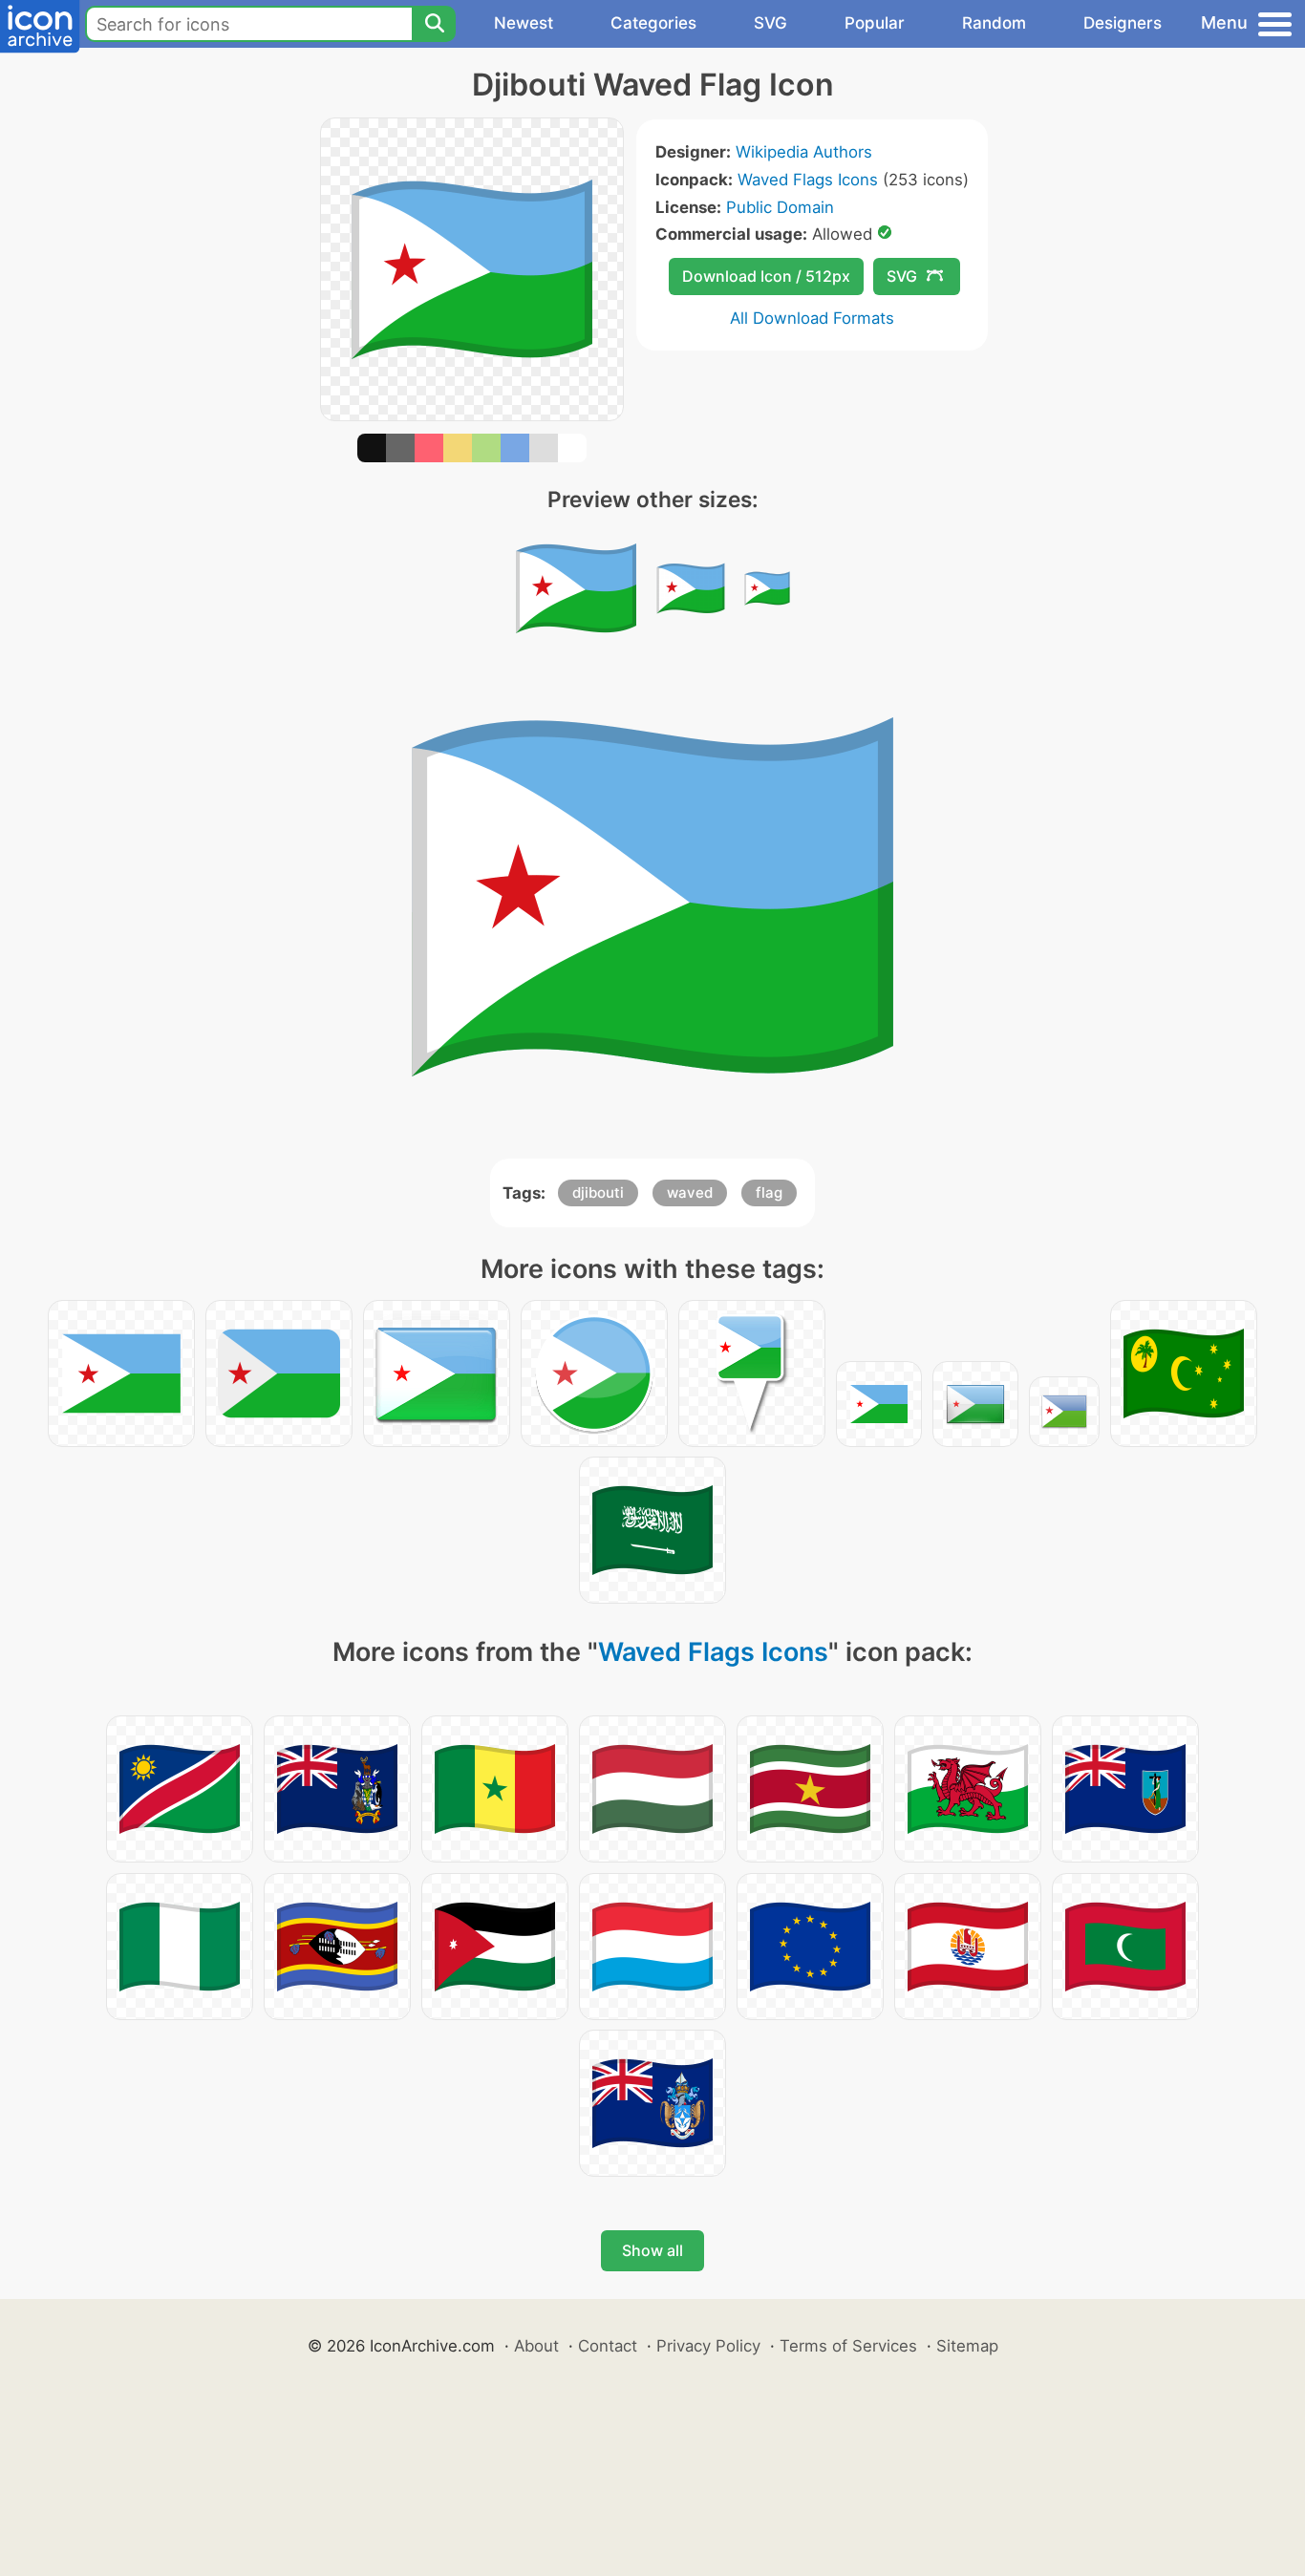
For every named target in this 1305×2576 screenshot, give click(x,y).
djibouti (598, 1192)
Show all (652, 2250)
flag (769, 1192)
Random (994, 23)
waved (690, 1192)
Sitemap (967, 2346)
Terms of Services (848, 2346)
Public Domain (780, 207)
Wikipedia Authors (804, 152)
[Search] (434, 24)
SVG (770, 23)
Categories (653, 23)
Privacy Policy (708, 2346)
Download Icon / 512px (766, 276)
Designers (1123, 23)
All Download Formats (812, 318)
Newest (524, 23)
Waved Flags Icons (808, 180)
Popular (875, 23)
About (536, 2346)
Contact (608, 2346)
